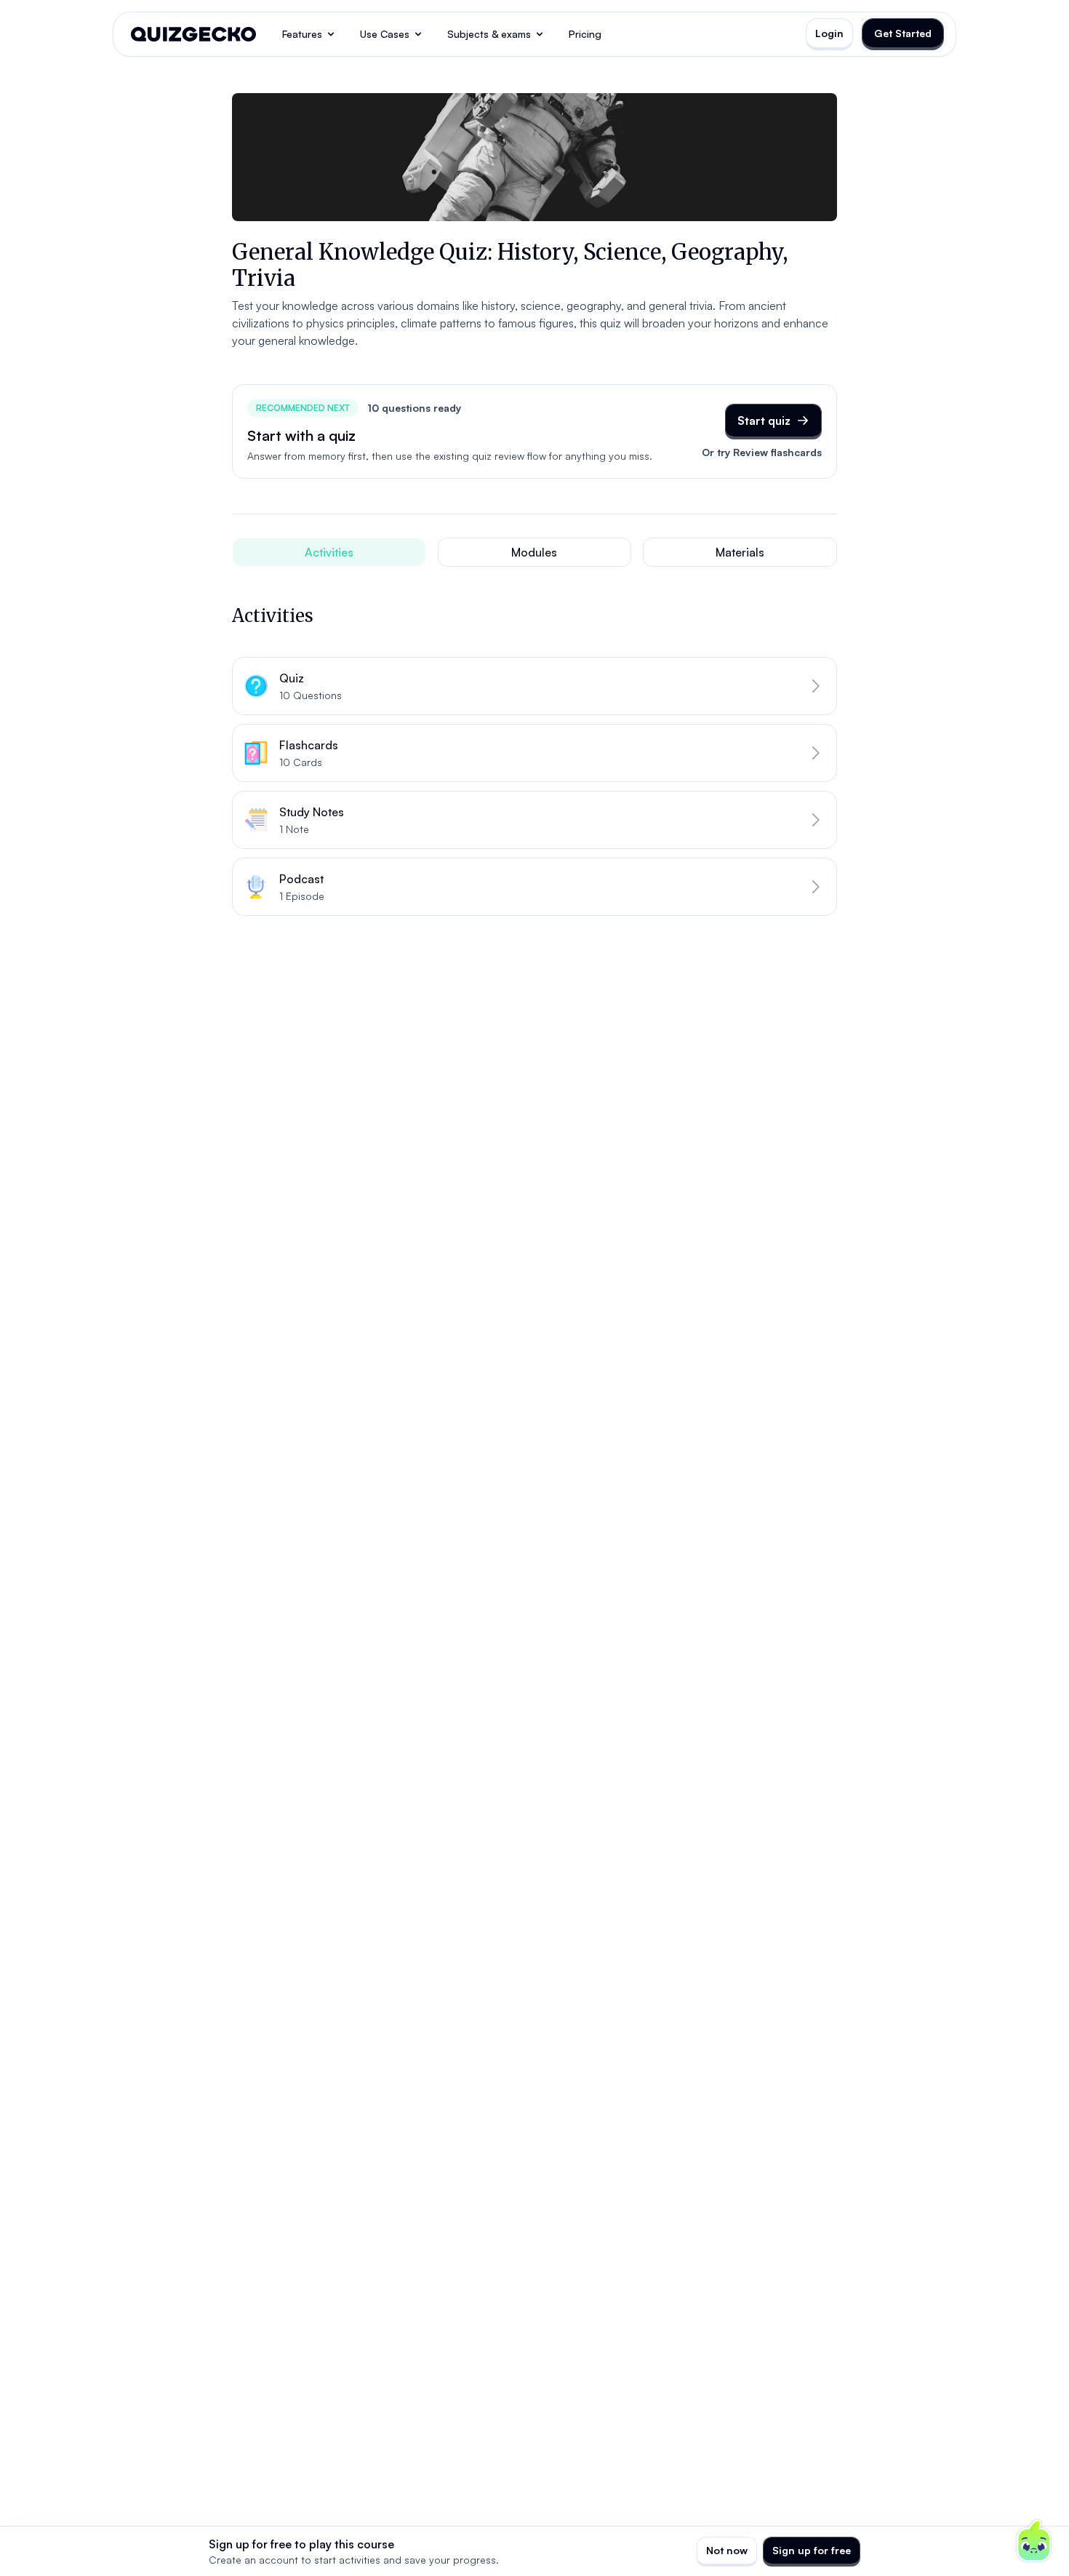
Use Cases (385, 34)
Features (302, 34)
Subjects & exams (489, 34)
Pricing (585, 34)
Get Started (903, 33)
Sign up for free (812, 2550)
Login (829, 33)
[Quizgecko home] (193, 34)
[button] (534, 686)
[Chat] (1034, 2541)
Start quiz (764, 420)
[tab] (329, 552)
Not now (727, 2550)
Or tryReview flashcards (762, 452)
